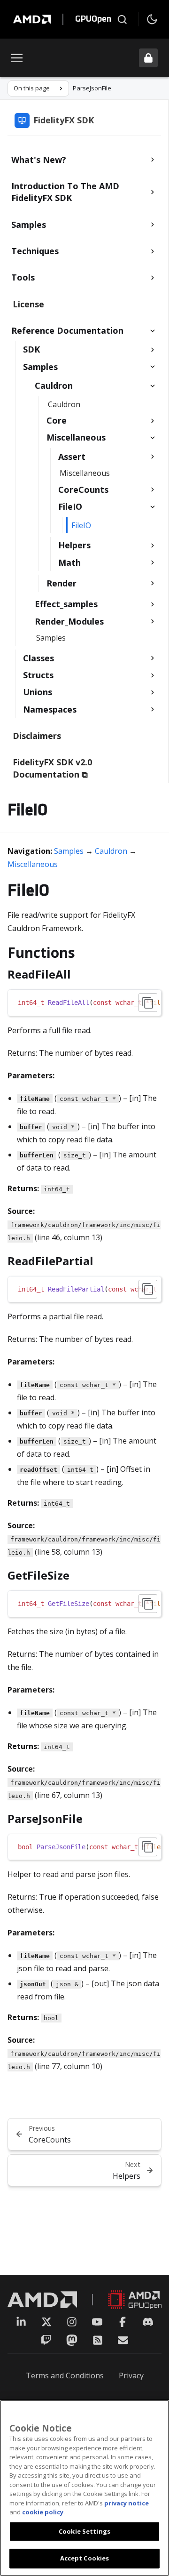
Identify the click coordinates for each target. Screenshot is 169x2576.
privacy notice (127, 2503)
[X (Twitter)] (46, 2322)
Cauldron (111, 851)
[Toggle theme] (152, 19)
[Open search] (122, 19)
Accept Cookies (85, 2558)
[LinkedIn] (21, 2322)
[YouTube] (97, 2322)
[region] (84, 1003)
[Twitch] (46, 2340)
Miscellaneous (33, 864)
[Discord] (148, 2322)
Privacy (131, 2375)
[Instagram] (72, 2322)
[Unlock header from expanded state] (148, 58)
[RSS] (98, 2340)
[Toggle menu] (17, 58)
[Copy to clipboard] (148, 1003)
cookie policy (43, 2512)
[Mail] (123, 2340)
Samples (69, 851)
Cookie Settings (84, 2531)
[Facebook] (123, 2322)
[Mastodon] (72, 2340)
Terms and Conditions (65, 2375)
